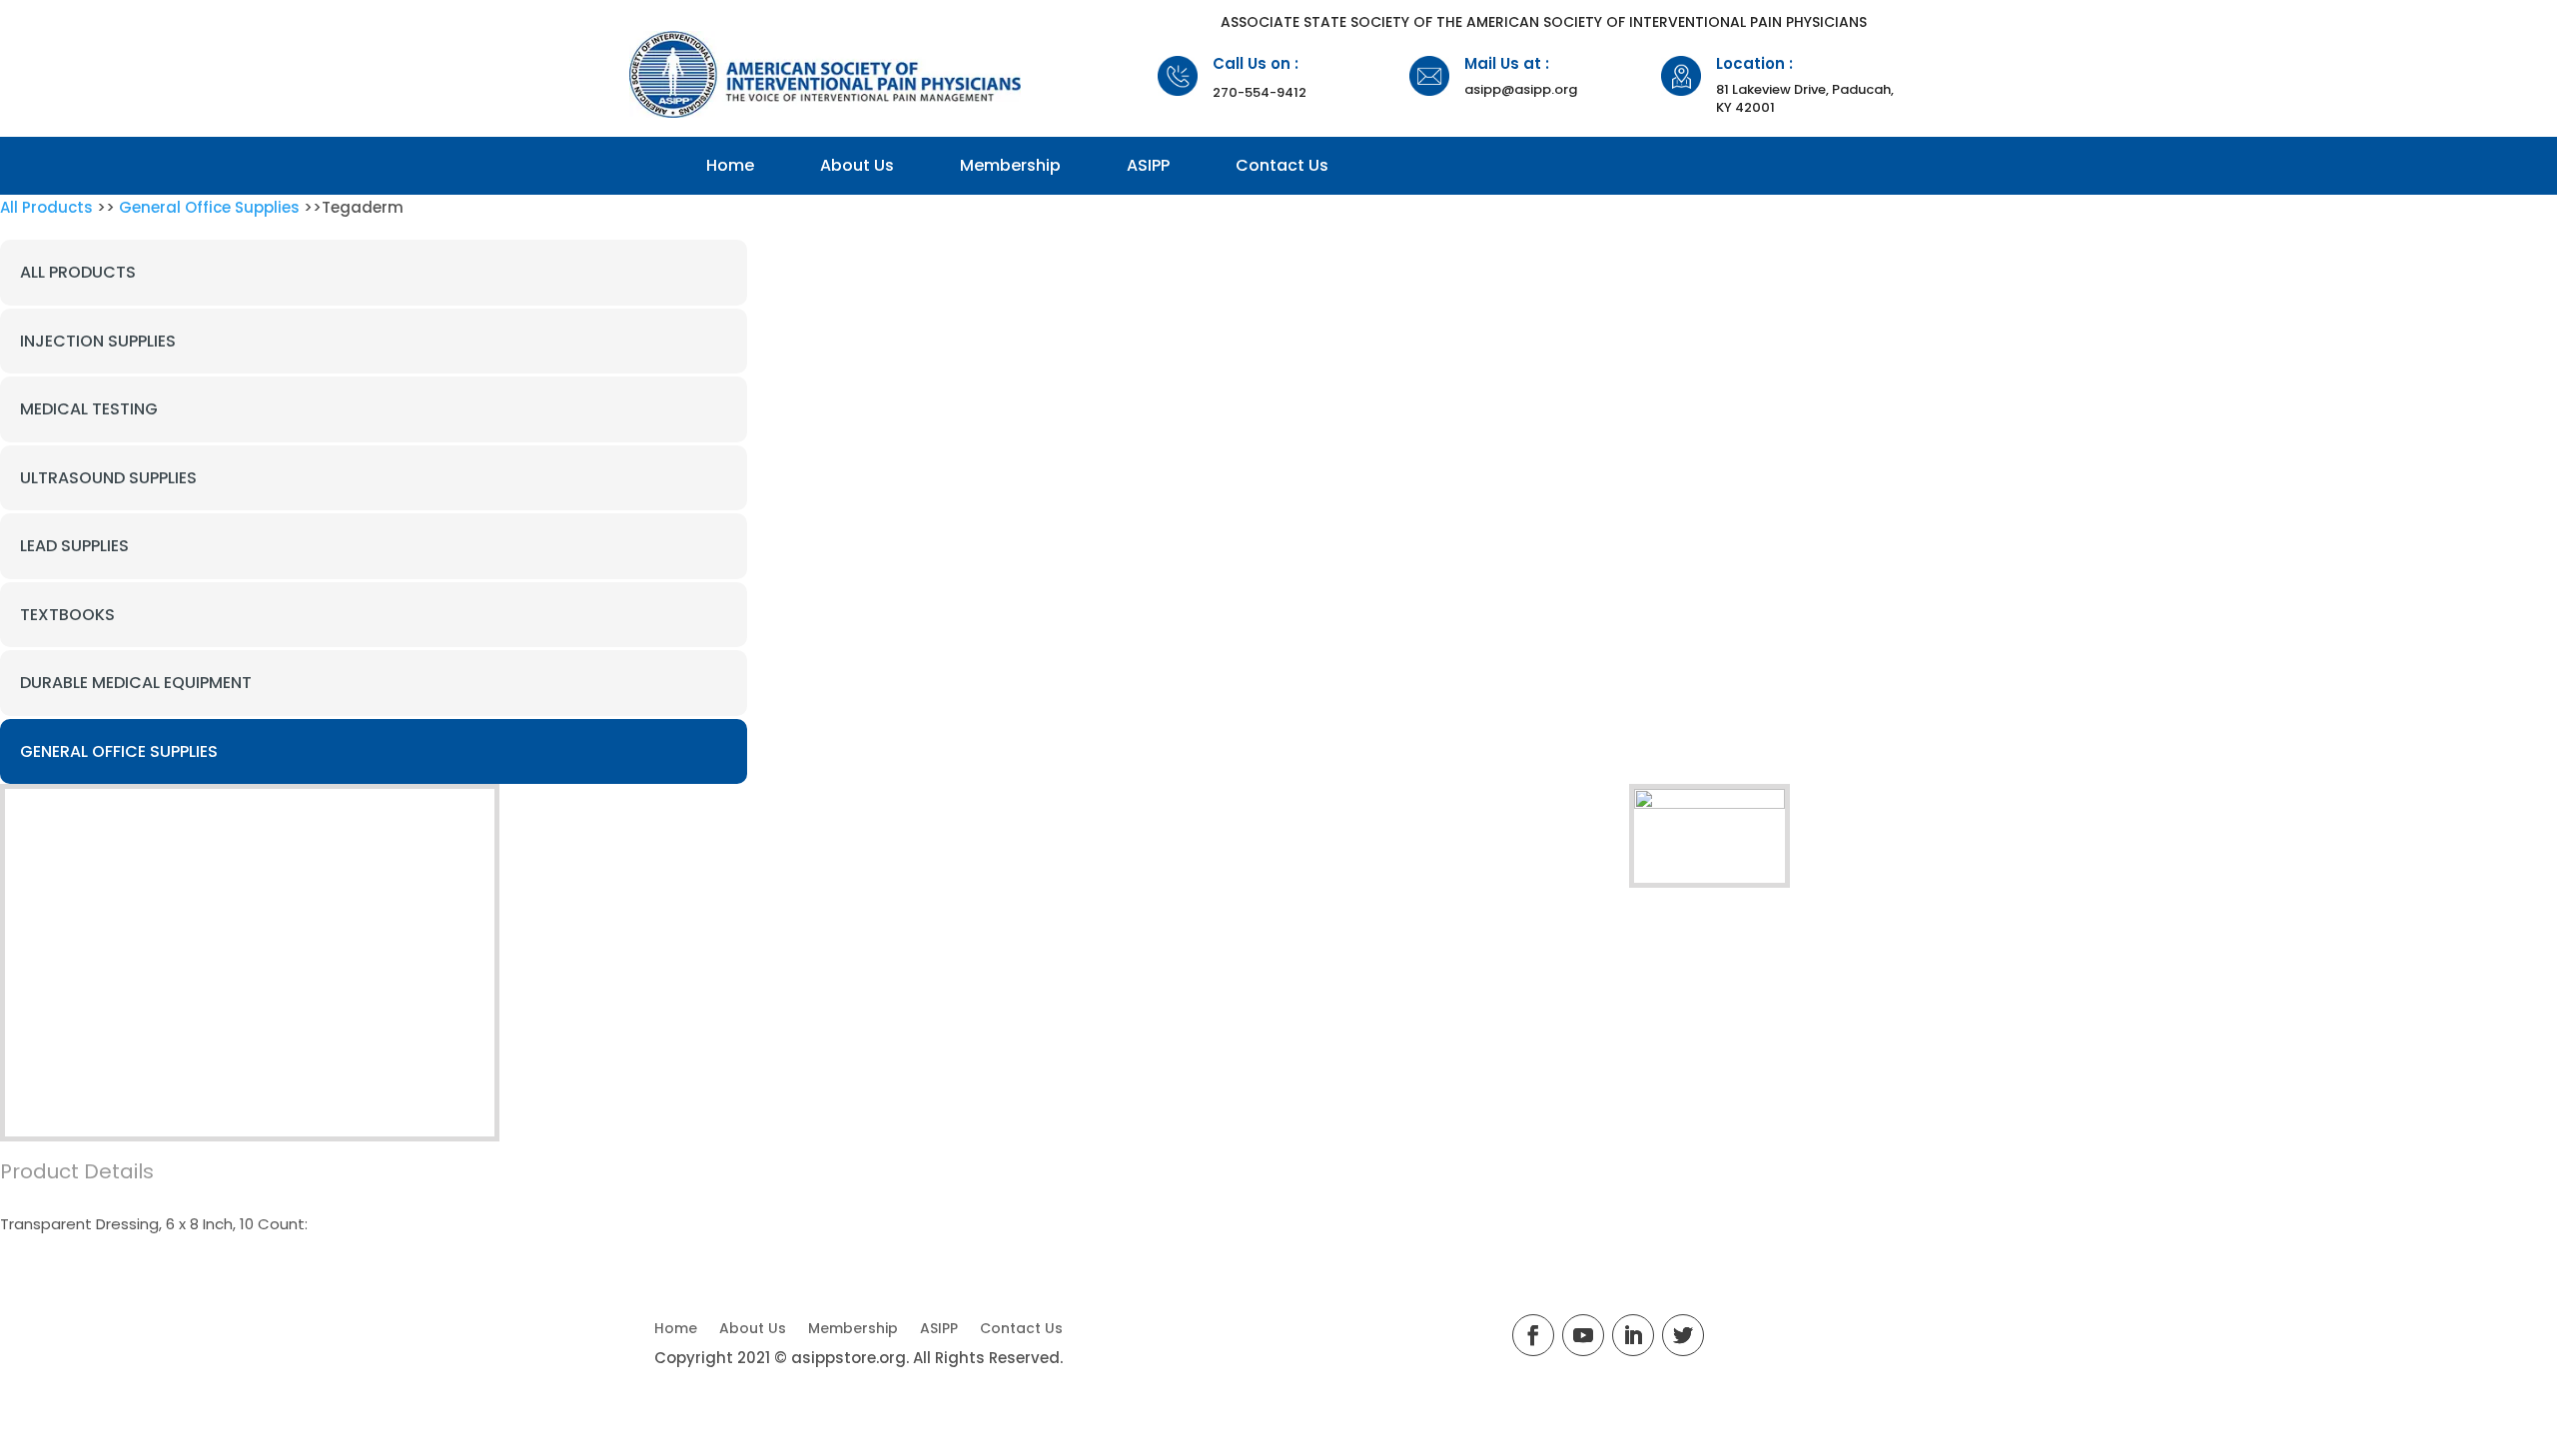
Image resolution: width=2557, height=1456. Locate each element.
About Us (857, 165)
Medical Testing (89, 409)
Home (730, 165)
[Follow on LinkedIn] (1633, 1335)
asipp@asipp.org (1521, 89)
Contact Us (1282, 165)
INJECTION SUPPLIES (98, 341)
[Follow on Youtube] (1583, 1335)
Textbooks (67, 615)
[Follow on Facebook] (1533, 1335)
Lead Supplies (74, 546)
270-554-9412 (1260, 92)
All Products (46, 207)
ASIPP (1148, 165)
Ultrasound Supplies (108, 478)
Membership (1010, 165)
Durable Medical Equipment (136, 683)
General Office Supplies (209, 207)
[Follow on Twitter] (1683, 1335)
